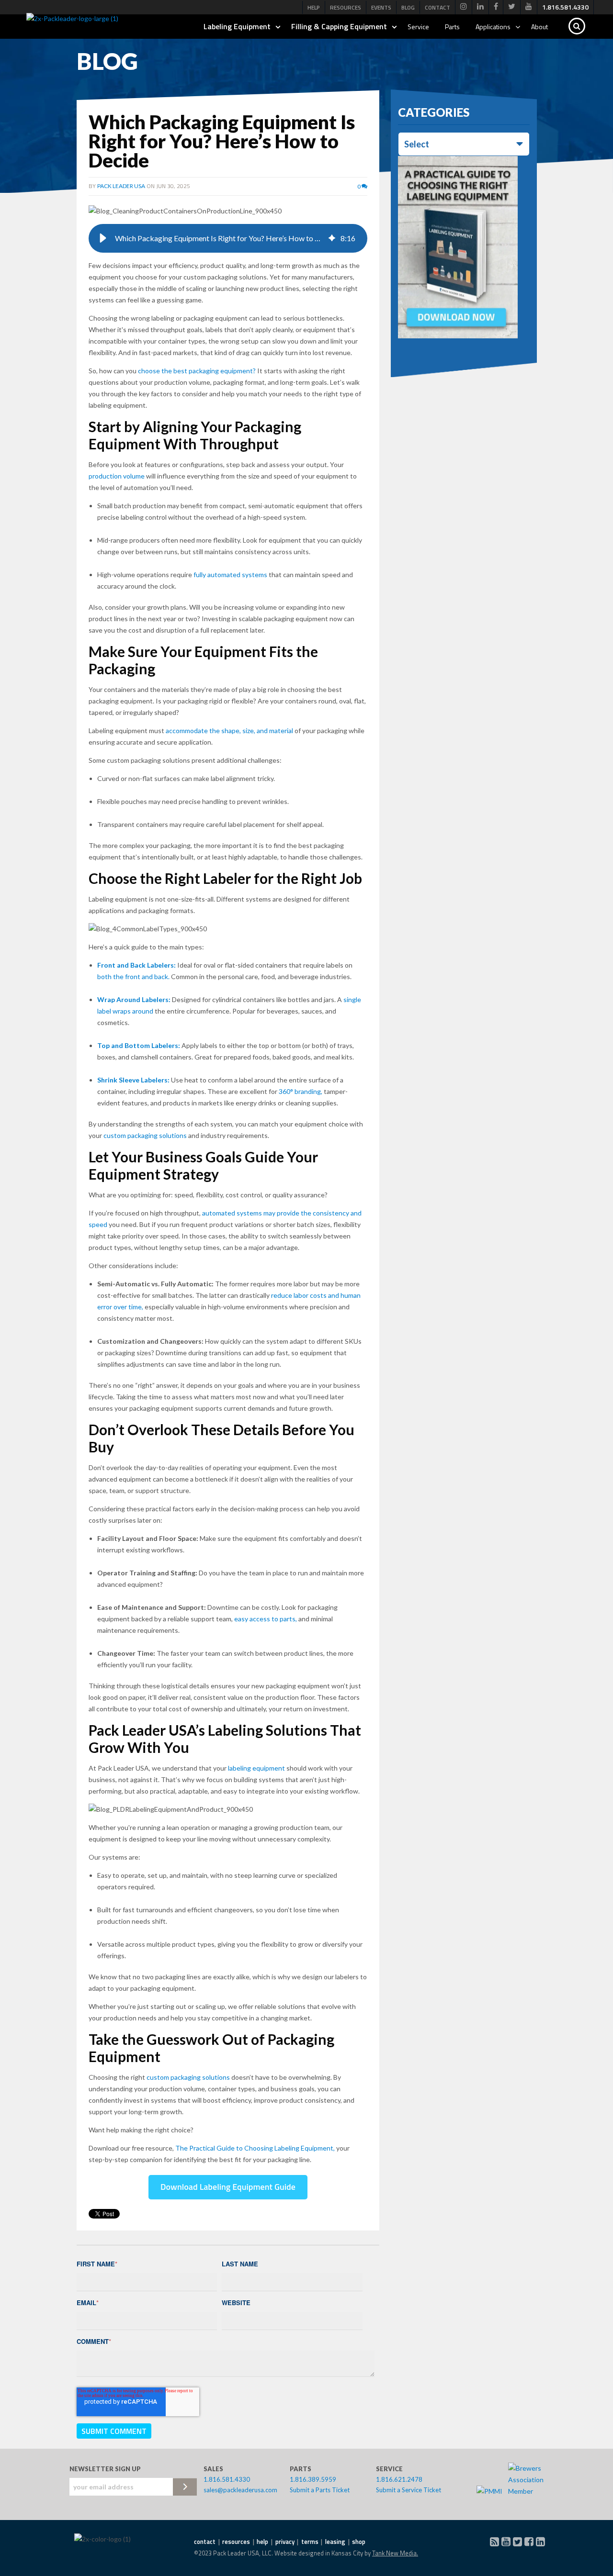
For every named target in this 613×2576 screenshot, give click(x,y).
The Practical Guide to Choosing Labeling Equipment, (255, 2148)
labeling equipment (256, 1768)
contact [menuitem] (205, 2542)
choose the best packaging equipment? (197, 371)
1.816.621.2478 (399, 2479)
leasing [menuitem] (335, 2542)
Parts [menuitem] (452, 27)
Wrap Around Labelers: (134, 999)
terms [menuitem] (310, 2542)
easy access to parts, (266, 1619)
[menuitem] (464, 7)
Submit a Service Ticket (409, 2490)
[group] (228, 238)
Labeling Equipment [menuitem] (237, 26)
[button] (103, 238)
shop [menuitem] (359, 2542)
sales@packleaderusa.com (240, 2490)
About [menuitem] (539, 27)
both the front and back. (133, 976)
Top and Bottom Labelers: (139, 1045)
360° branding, (301, 1091)
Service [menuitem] (418, 27)
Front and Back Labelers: (136, 965)
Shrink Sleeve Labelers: (133, 1080)
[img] (332, 238)
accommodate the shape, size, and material (229, 730)
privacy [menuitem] (285, 2542)
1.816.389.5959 (313, 2479)
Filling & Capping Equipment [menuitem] (339, 26)
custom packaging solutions (145, 1135)
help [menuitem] (262, 2542)
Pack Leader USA (121, 186)
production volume (117, 476)
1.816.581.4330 (227, 2479)
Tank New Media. (395, 2553)
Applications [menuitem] (493, 27)
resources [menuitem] (236, 2542)
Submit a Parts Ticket (320, 2490)
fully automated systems (230, 574)
